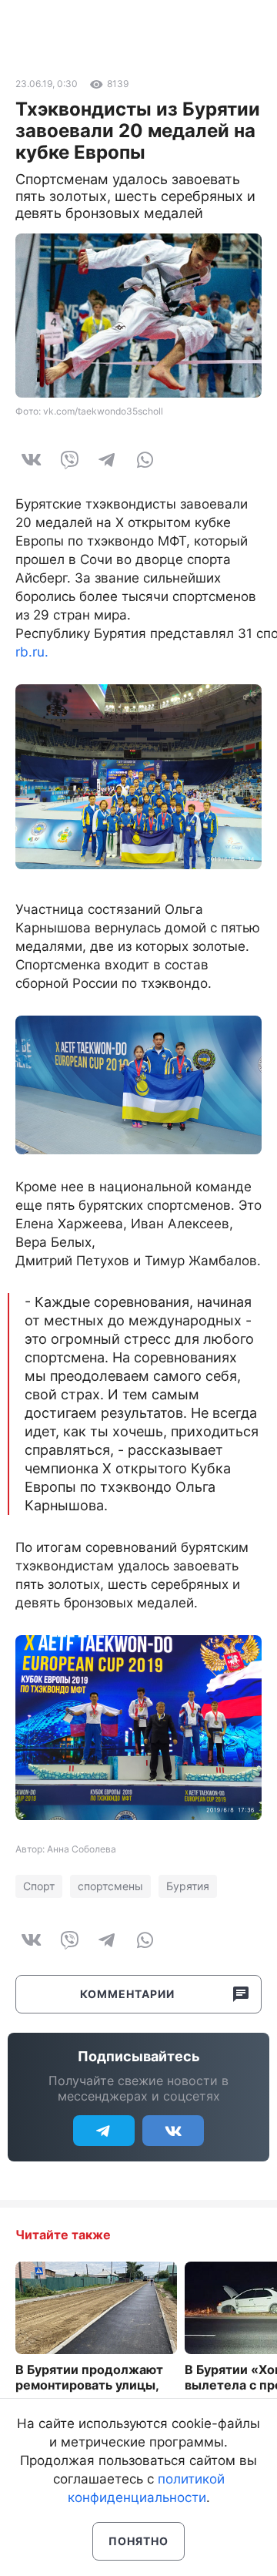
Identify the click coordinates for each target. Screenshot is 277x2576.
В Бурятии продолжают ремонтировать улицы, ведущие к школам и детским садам (89, 2393)
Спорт (39, 1886)
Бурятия (188, 1886)
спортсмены (110, 1886)
